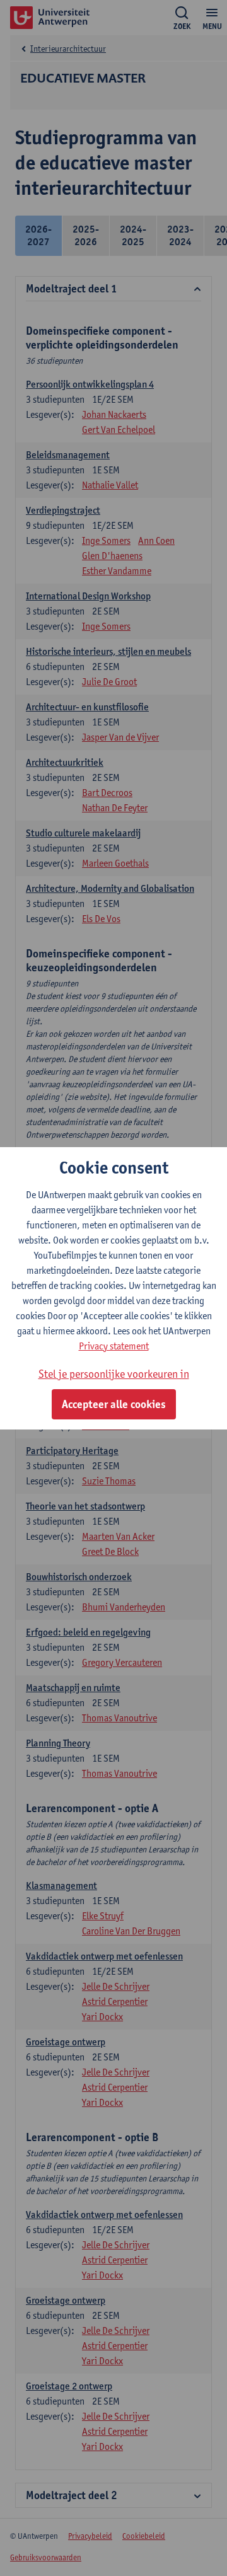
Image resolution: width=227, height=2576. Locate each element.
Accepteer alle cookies (114, 1404)
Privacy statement (114, 1346)
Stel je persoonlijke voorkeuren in (114, 1374)
